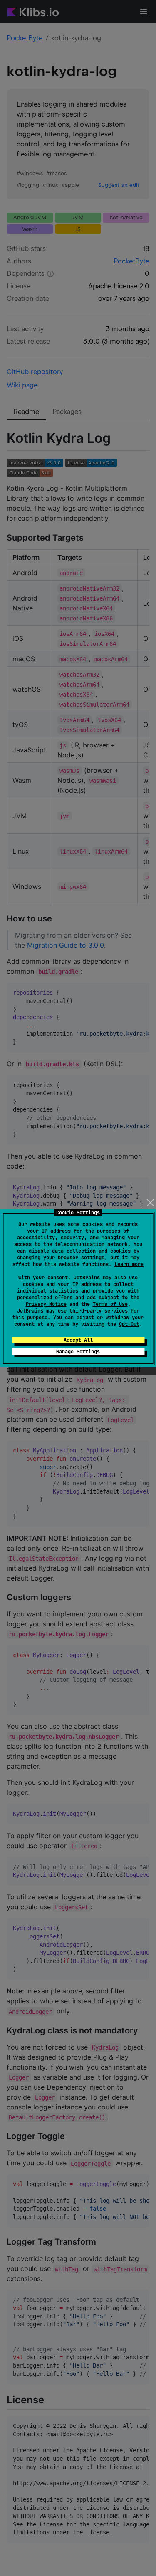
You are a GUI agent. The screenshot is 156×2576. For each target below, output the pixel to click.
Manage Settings (78, 1352)
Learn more (129, 1264)
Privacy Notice (46, 1304)
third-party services (99, 1311)
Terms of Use (110, 1304)
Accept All (78, 1340)
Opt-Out (129, 1324)
